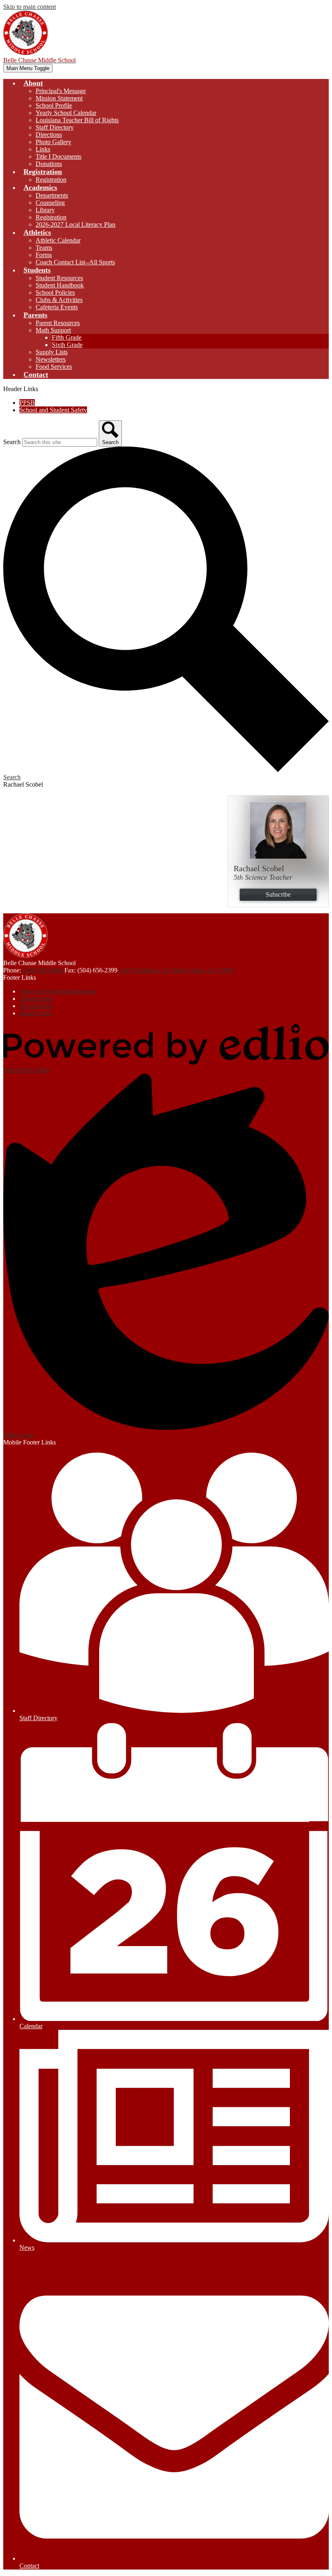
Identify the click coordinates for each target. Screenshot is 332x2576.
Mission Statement (59, 98)
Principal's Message (61, 91)
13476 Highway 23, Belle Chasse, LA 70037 (177, 970)
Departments (52, 195)
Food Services (54, 367)
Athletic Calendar (58, 240)
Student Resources (59, 278)
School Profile (54, 105)
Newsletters (51, 359)
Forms (44, 255)
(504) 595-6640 (44, 970)
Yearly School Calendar (66, 113)
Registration (51, 180)
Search (12, 442)
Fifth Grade (67, 337)
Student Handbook (60, 285)
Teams (44, 248)
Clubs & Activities (59, 300)
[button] (33, 83)
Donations (49, 164)
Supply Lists (52, 352)
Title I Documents (59, 156)
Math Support (53, 330)
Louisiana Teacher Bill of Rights (77, 120)
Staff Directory (55, 127)
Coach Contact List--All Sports (75, 262)
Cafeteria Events (57, 307)
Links (43, 149)
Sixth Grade (67, 345)
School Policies (55, 292)
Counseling (50, 203)
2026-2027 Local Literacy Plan (76, 224)
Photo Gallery (53, 142)
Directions (49, 135)
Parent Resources (58, 323)
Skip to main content (30, 7)
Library (45, 210)
